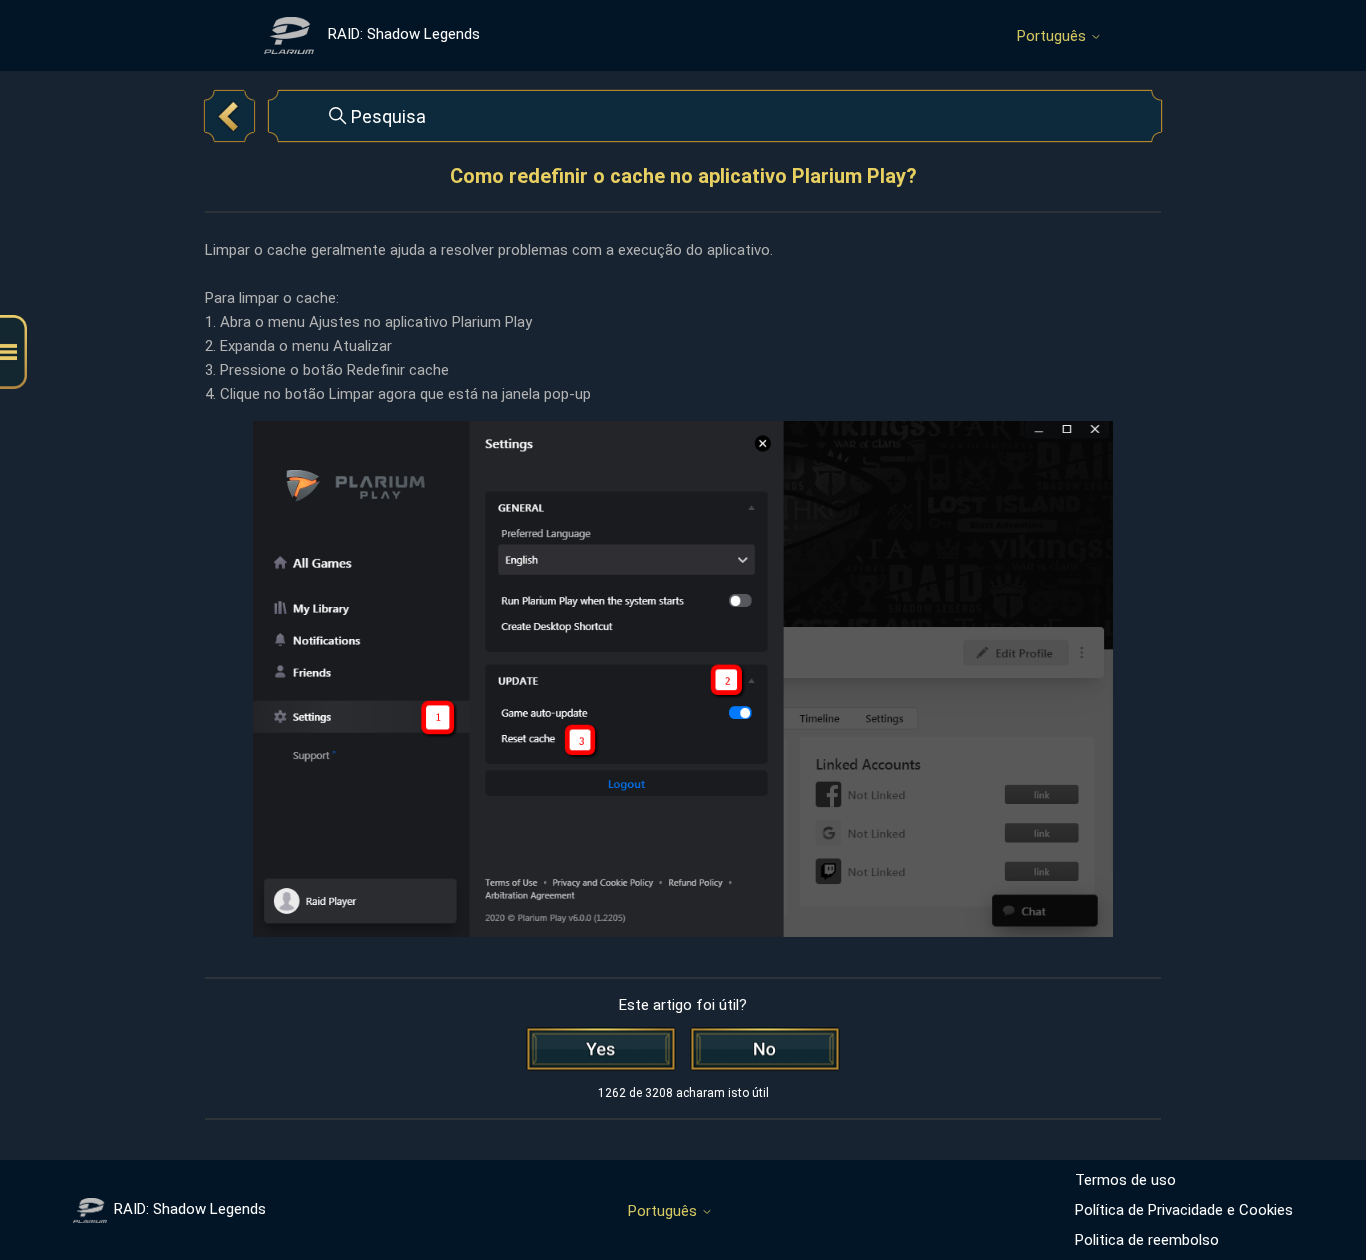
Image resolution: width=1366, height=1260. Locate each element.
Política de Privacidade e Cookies (1184, 1210)
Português (1053, 36)
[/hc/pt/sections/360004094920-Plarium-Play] (229, 116)
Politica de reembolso (1147, 1240)
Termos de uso (1125, 1180)
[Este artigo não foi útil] (765, 1049)
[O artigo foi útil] (601, 1049)
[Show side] (13, 352)
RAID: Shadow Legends (190, 1209)
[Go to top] (1321, 1182)
